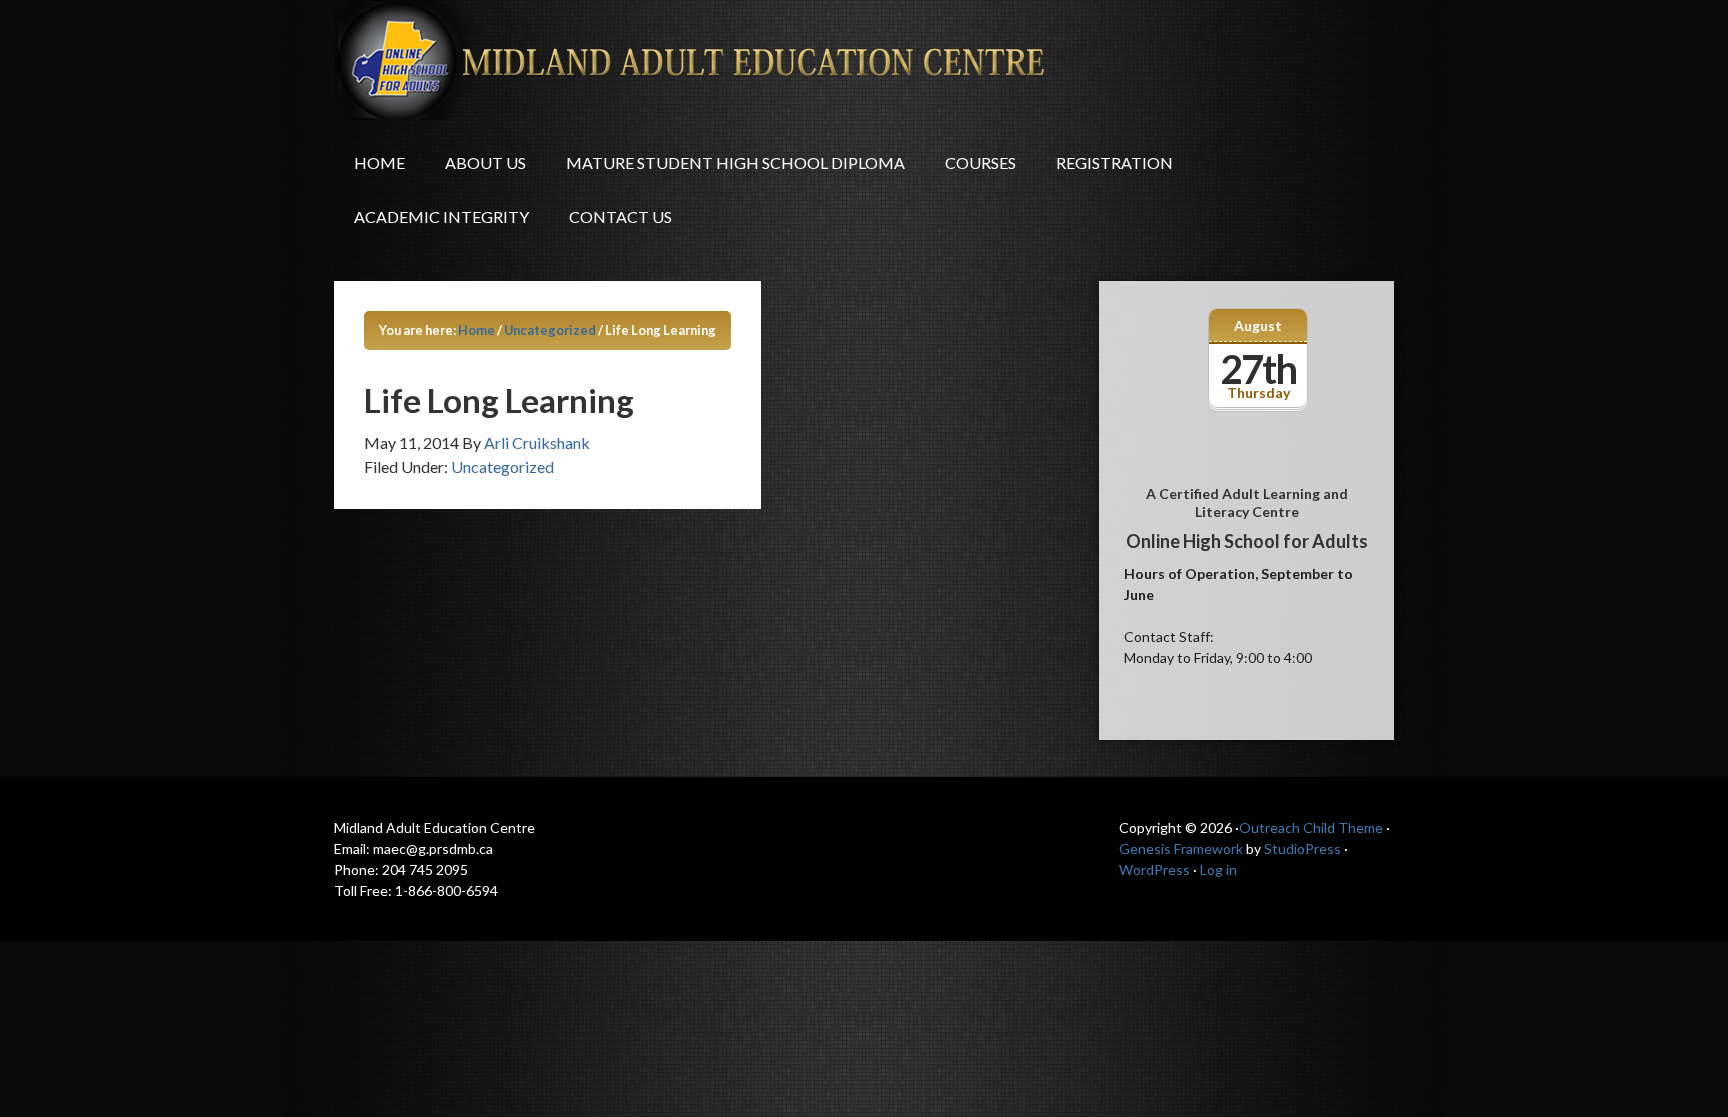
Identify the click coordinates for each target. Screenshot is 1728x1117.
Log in (1218, 869)
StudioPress (1302, 848)
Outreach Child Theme (1311, 827)
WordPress (1154, 869)
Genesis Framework (1181, 848)
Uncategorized (502, 466)
